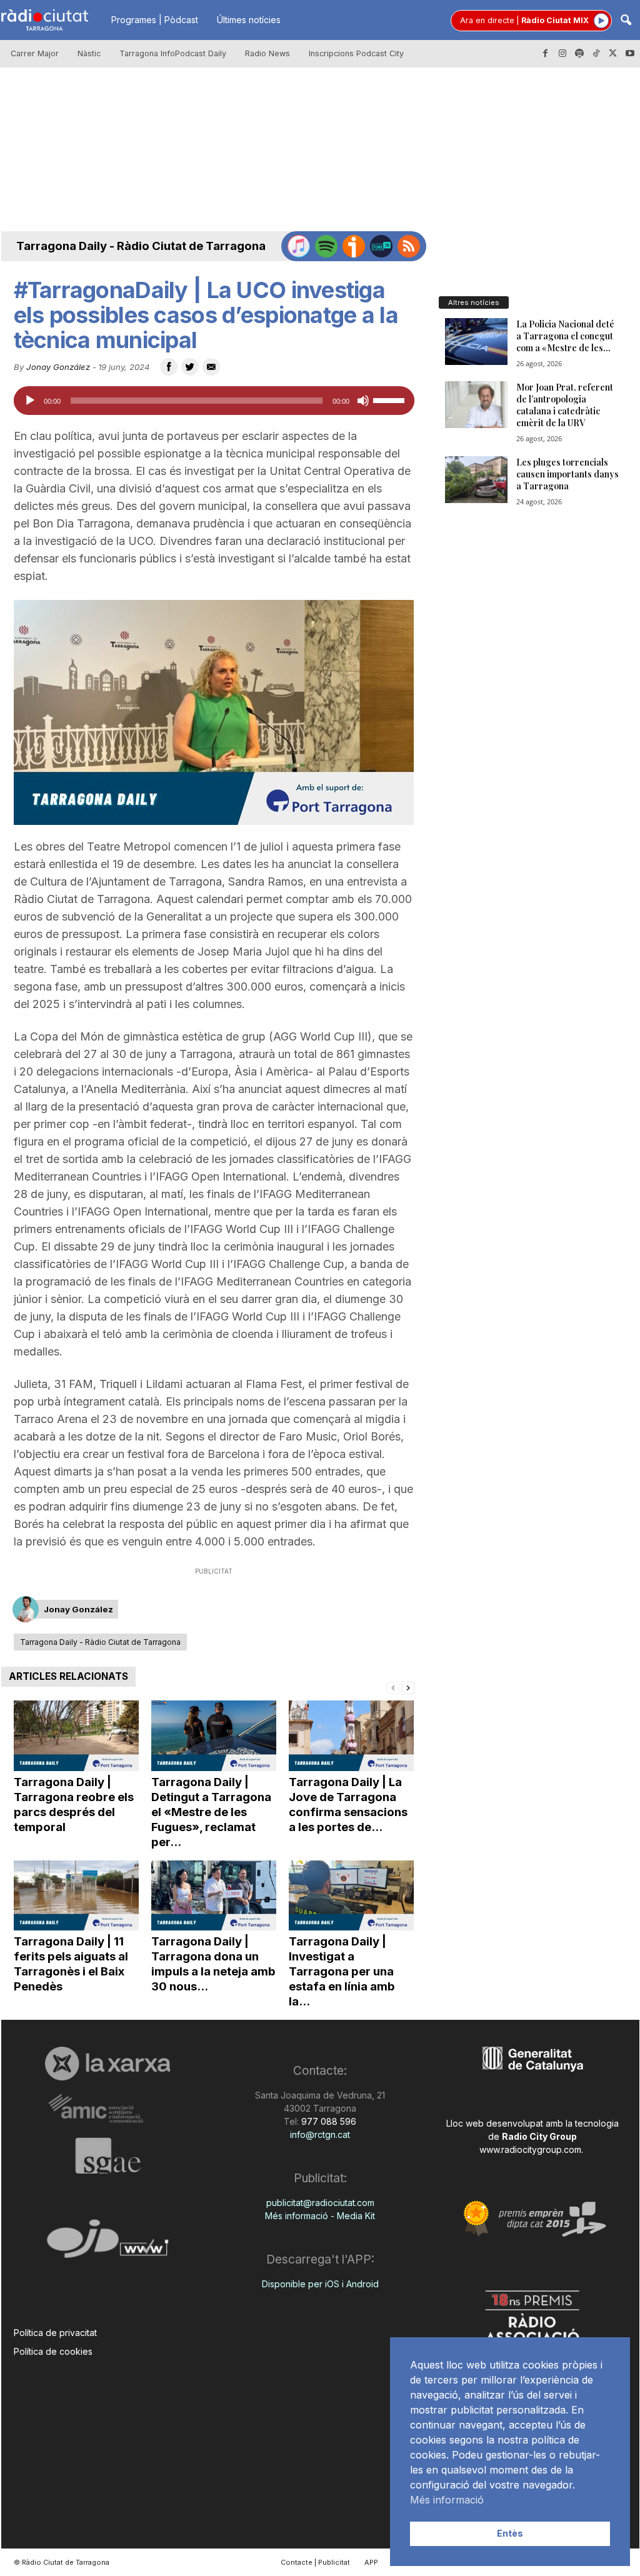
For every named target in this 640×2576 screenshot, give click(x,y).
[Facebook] (546, 54)
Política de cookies (53, 2351)
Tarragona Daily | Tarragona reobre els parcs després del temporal (74, 1805)
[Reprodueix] (30, 401)
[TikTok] (596, 54)
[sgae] (108, 2155)
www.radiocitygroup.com (530, 2149)
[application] (214, 401)
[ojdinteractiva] (108, 2244)
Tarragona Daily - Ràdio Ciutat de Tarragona (141, 246)
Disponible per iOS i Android (320, 2284)
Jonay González (58, 367)
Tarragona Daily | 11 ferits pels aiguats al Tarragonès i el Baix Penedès (71, 1964)
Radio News (267, 53)
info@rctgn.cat (320, 2134)
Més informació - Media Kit (320, 2216)
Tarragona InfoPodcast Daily (173, 53)
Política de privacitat (55, 2333)
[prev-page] (393, 1687)
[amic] (108, 2109)
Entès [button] (510, 2533)
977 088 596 (327, 2121)
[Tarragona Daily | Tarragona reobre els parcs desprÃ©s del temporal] (76, 1736)
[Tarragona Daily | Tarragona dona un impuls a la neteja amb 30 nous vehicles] (214, 1896)
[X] (613, 54)
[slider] (391, 399)
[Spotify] (579, 54)
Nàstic (89, 53)
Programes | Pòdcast (155, 20)
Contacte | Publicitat (315, 2562)
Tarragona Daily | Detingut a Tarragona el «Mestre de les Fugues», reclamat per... (211, 1812)
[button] (626, 21)
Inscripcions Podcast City (356, 53)
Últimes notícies (249, 20)
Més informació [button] (447, 2500)
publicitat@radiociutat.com (320, 2203)
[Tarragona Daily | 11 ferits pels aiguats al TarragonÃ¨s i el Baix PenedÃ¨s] (76, 1896)
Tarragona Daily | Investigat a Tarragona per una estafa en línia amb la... (342, 1971)
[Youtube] (630, 54)
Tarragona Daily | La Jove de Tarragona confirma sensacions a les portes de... (348, 1805)
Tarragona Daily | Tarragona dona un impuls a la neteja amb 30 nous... (213, 1964)
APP (371, 2562)
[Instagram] (562, 54)
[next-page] (408, 1687)
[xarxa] (108, 2064)
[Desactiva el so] (363, 401)
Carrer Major (35, 53)
